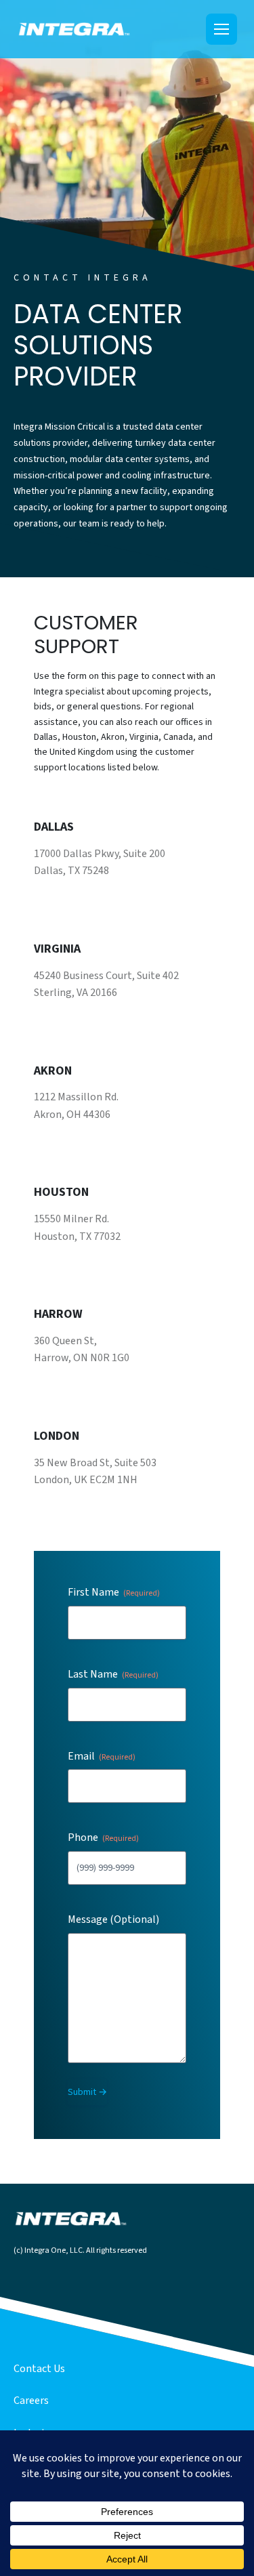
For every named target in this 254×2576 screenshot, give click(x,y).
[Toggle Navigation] (221, 29)
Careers (31, 2401)
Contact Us (39, 2369)
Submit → (87, 2092)
